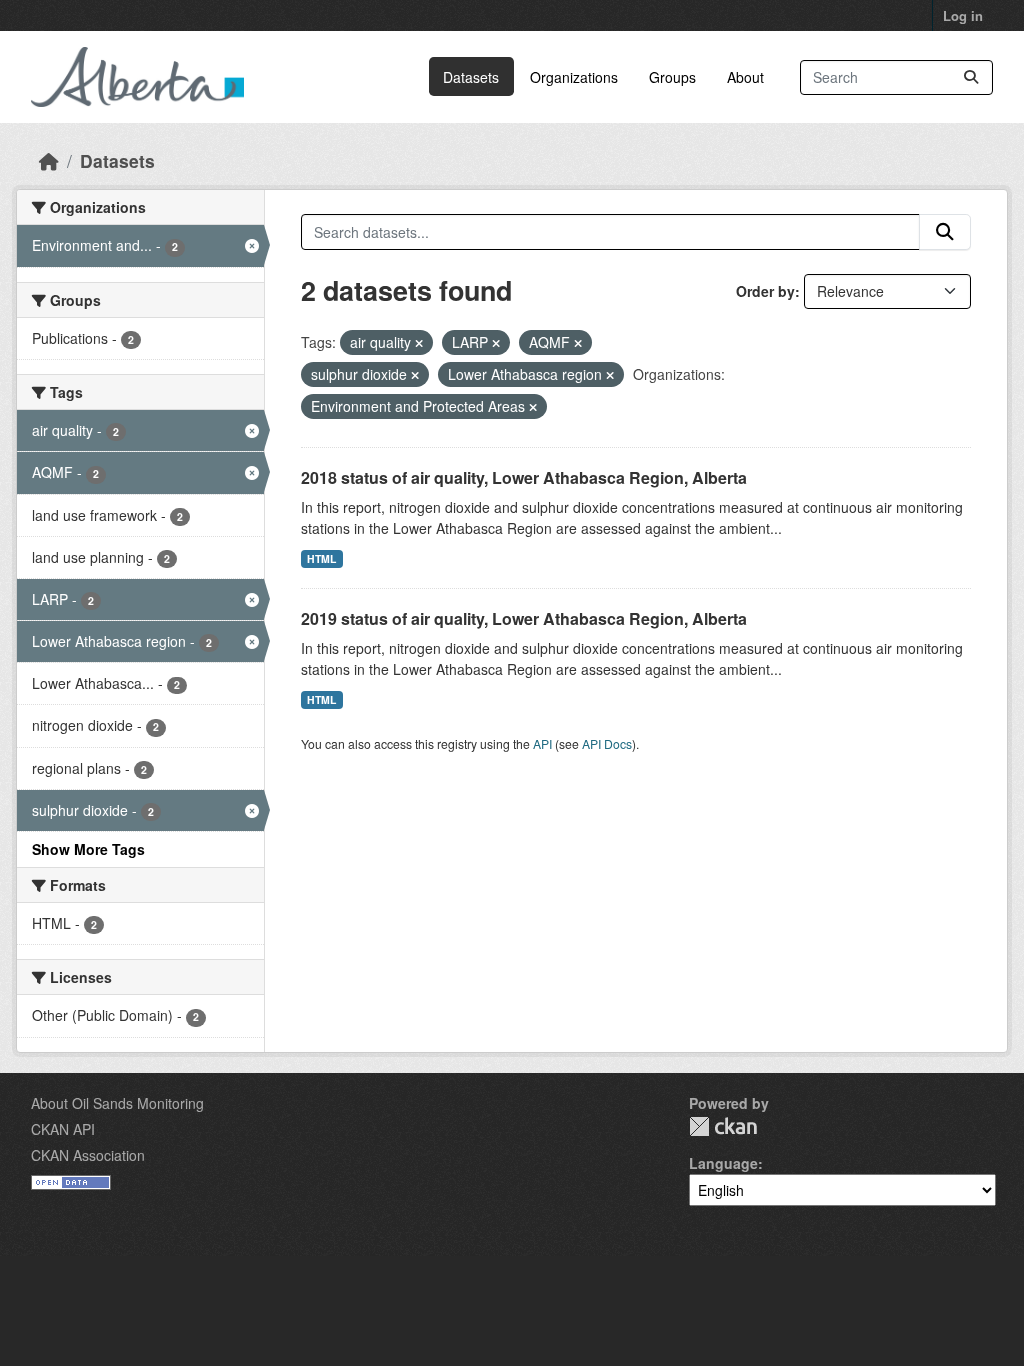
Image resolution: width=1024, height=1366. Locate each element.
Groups (672, 77)
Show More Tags (88, 849)
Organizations (574, 77)
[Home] (49, 160)
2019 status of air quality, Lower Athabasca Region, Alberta (524, 618)
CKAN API (63, 1129)
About (745, 77)
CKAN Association (88, 1155)
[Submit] (971, 77)
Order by (765, 291)
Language (723, 1163)
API (542, 743)
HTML (321, 558)
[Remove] (419, 343)
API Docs (607, 743)
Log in (963, 15)
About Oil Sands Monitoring (117, 1103)
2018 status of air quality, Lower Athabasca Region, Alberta (524, 477)
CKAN (723, 1126)
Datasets (471, 77)
